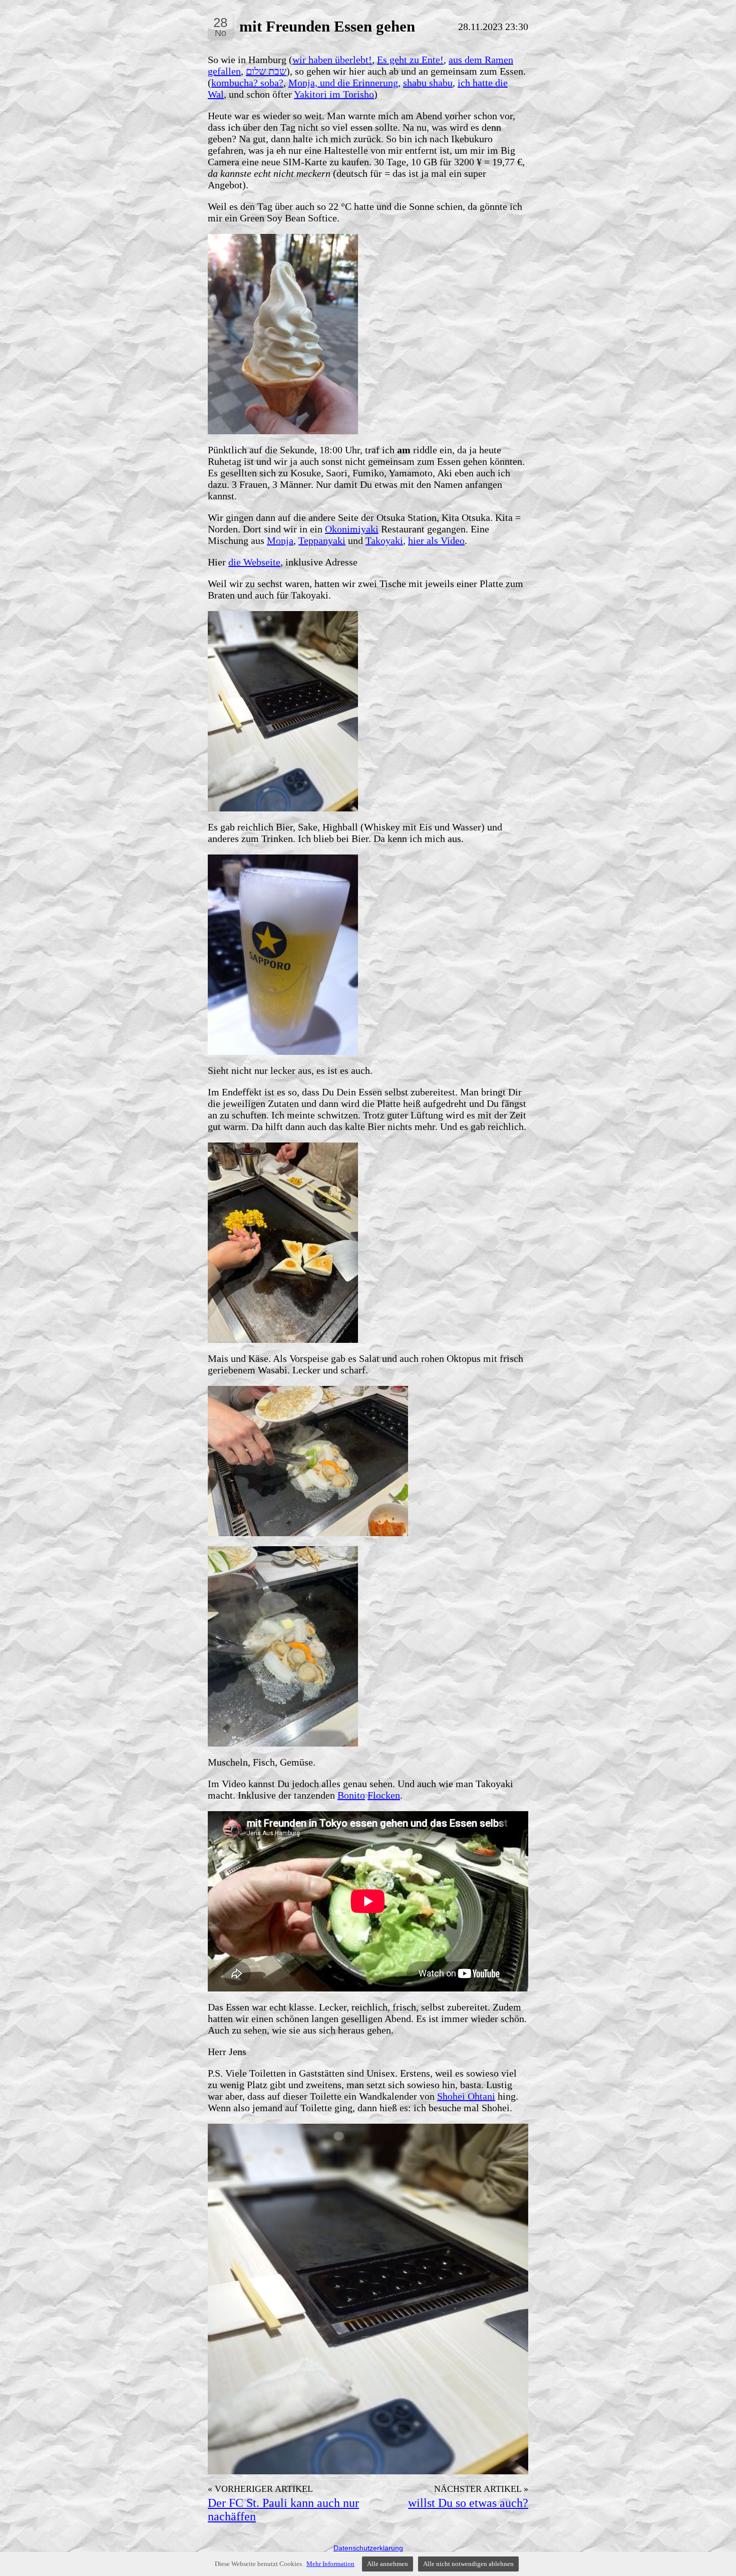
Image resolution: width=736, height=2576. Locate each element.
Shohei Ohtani (466, 2096)
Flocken (384, 1795)
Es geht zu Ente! (410, 60)
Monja (280, 540)
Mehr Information (330, 2564)
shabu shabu (428, 83)
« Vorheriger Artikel (260, 2489)
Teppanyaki (322, 540)
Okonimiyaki (352, 529)
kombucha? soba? (247, 83)
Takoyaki (384, 540)
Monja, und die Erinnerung (343, 83)
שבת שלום (266, 71)
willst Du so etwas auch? (468, 2503)
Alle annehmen (388, 2564)
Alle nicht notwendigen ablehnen (468, 2564)
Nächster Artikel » (481, 2489)
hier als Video (436, 540)
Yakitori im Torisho (334, 94)
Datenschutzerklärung (368, 2548)
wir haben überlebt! (332, 60)
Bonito (351, 1795)
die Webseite (254, 562)
